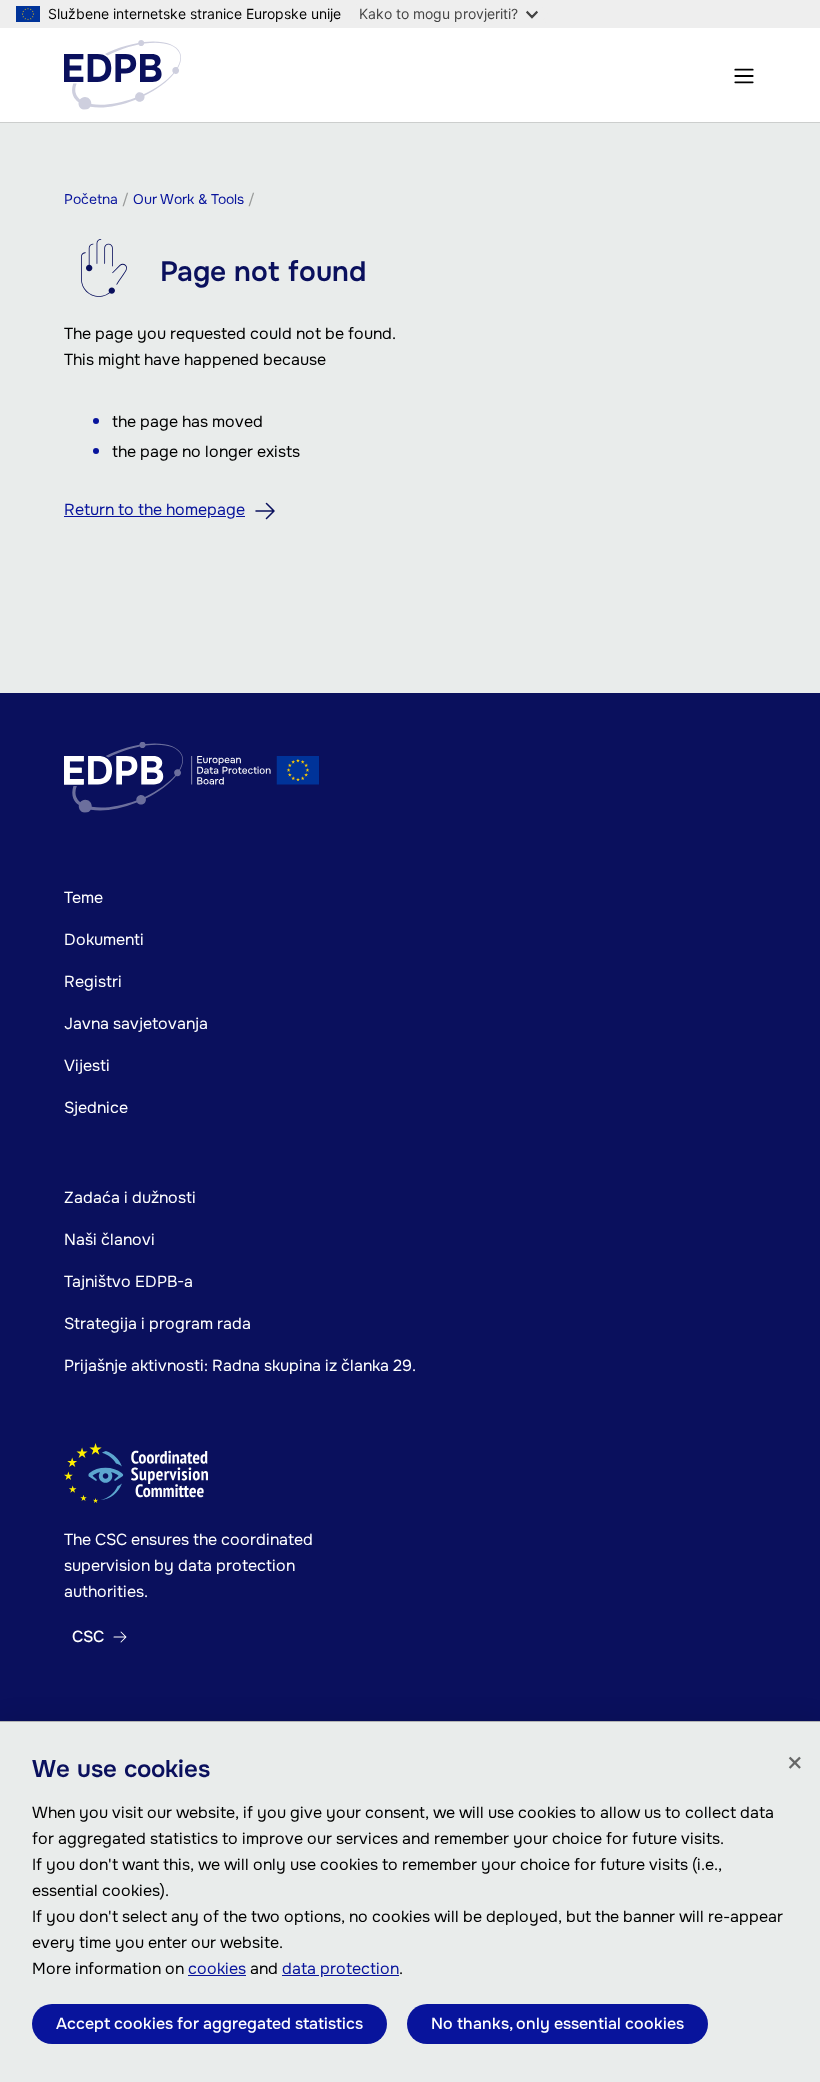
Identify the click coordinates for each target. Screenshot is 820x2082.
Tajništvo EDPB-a (128, 1281)
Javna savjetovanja (136, 1023)
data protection (340, 1968)
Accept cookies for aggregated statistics (209, 2023)
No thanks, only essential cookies (557, 2023)
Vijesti (87, 1065)
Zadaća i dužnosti (130, 1197)
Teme (83, 897)
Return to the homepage (154, 509)
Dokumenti (104, 939)
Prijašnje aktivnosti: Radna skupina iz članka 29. (240, 1365)
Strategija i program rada (157, 1323)
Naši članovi (109, 1239)
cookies (217, 1968)
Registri (93, 981)
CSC (88, 1637)
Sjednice (96, 1107)
